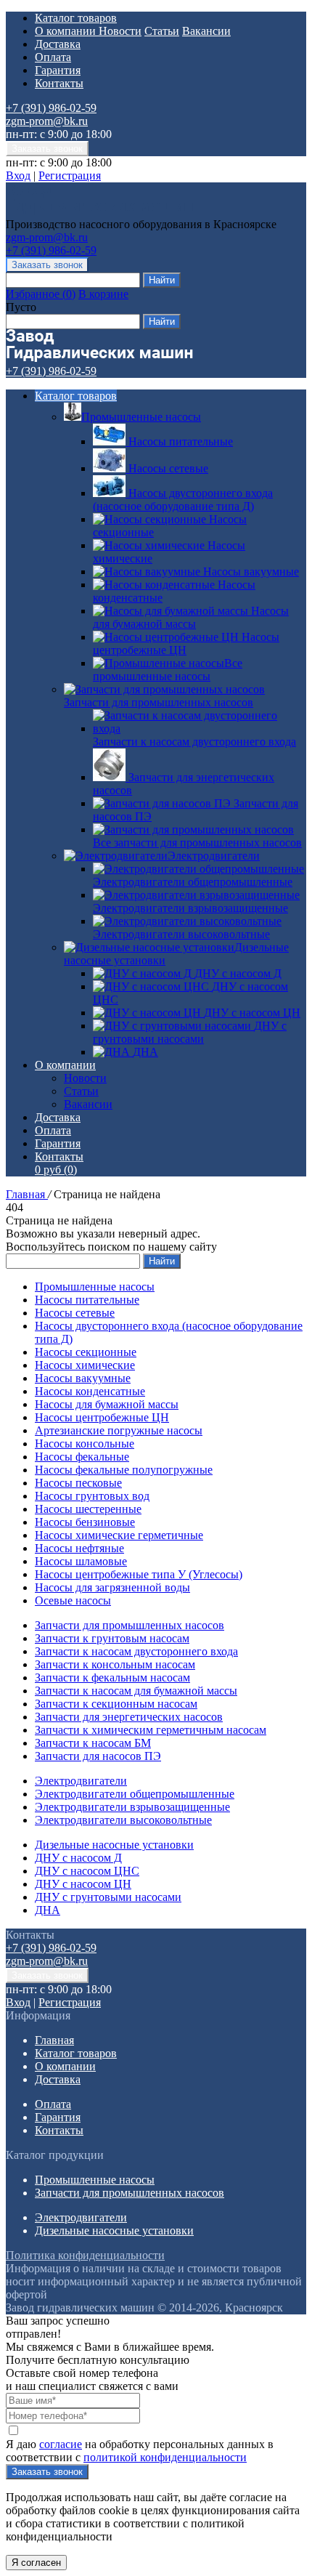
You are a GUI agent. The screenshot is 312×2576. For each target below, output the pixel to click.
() (41, 294)
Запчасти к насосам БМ (93, 1743)
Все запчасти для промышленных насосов (197, 843)
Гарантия (58, 70)
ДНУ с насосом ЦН (83, 1884)
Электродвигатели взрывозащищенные (132, 1807)
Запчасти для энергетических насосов (129, 1717)
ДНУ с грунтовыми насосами (108, 1897)
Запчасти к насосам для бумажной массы (136, 1691)
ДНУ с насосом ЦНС (87, 1871)
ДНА (48, 1910)
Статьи (162, 31)
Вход (18, 175)
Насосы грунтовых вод (92, 1496)
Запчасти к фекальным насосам (112, 1677)
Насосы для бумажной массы (107, 1404)
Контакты (59, 83)
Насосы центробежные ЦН (102, 1417)
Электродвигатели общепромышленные (135, 1794)
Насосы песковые (78, 1483)
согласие (61, 2444)
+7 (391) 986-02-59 (51, 108)
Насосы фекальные (82, 1457)
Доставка (58, 44)
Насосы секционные (86, 1352)
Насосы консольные (85, 1444)
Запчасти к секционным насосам (116, 1704)
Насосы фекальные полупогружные (124, 1470)
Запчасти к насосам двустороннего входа (136, 1651)
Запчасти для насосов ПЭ (98, 1756)
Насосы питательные (87, 1300)
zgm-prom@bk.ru (47, 121)
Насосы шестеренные (88, 1509)
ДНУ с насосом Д (78, 1858)
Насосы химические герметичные (119, 1535)
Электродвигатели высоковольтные (123, 1820)
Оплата (53, 57)
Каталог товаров (76, 18)
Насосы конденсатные (90, 1391)
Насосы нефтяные (79, 1548)
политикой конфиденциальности (165, 2457)
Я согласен (36, 2563)
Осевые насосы (73, 1600)
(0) (56, 1170)
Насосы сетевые (75, 1313)
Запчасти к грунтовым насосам (112, 1638)
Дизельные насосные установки (114, 1845)
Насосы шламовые (81, 1561)
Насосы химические (85, 1365)
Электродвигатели (214, 856)
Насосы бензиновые (85, 1522)
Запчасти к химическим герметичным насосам (151, 1730)
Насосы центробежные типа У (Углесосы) (139, 1574)
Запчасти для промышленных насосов (159, 702)
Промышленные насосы (141, 417)
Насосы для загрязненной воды (112, 1587)
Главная (27, 1194)
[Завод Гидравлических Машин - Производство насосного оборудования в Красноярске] (99, 211)
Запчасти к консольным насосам (115, 1664)
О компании (67, 31)
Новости (120, 31)
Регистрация (70, 175)
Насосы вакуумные (83, 1378)
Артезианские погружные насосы (119, 1430)
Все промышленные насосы (168, 670)
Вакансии (206, 31)
